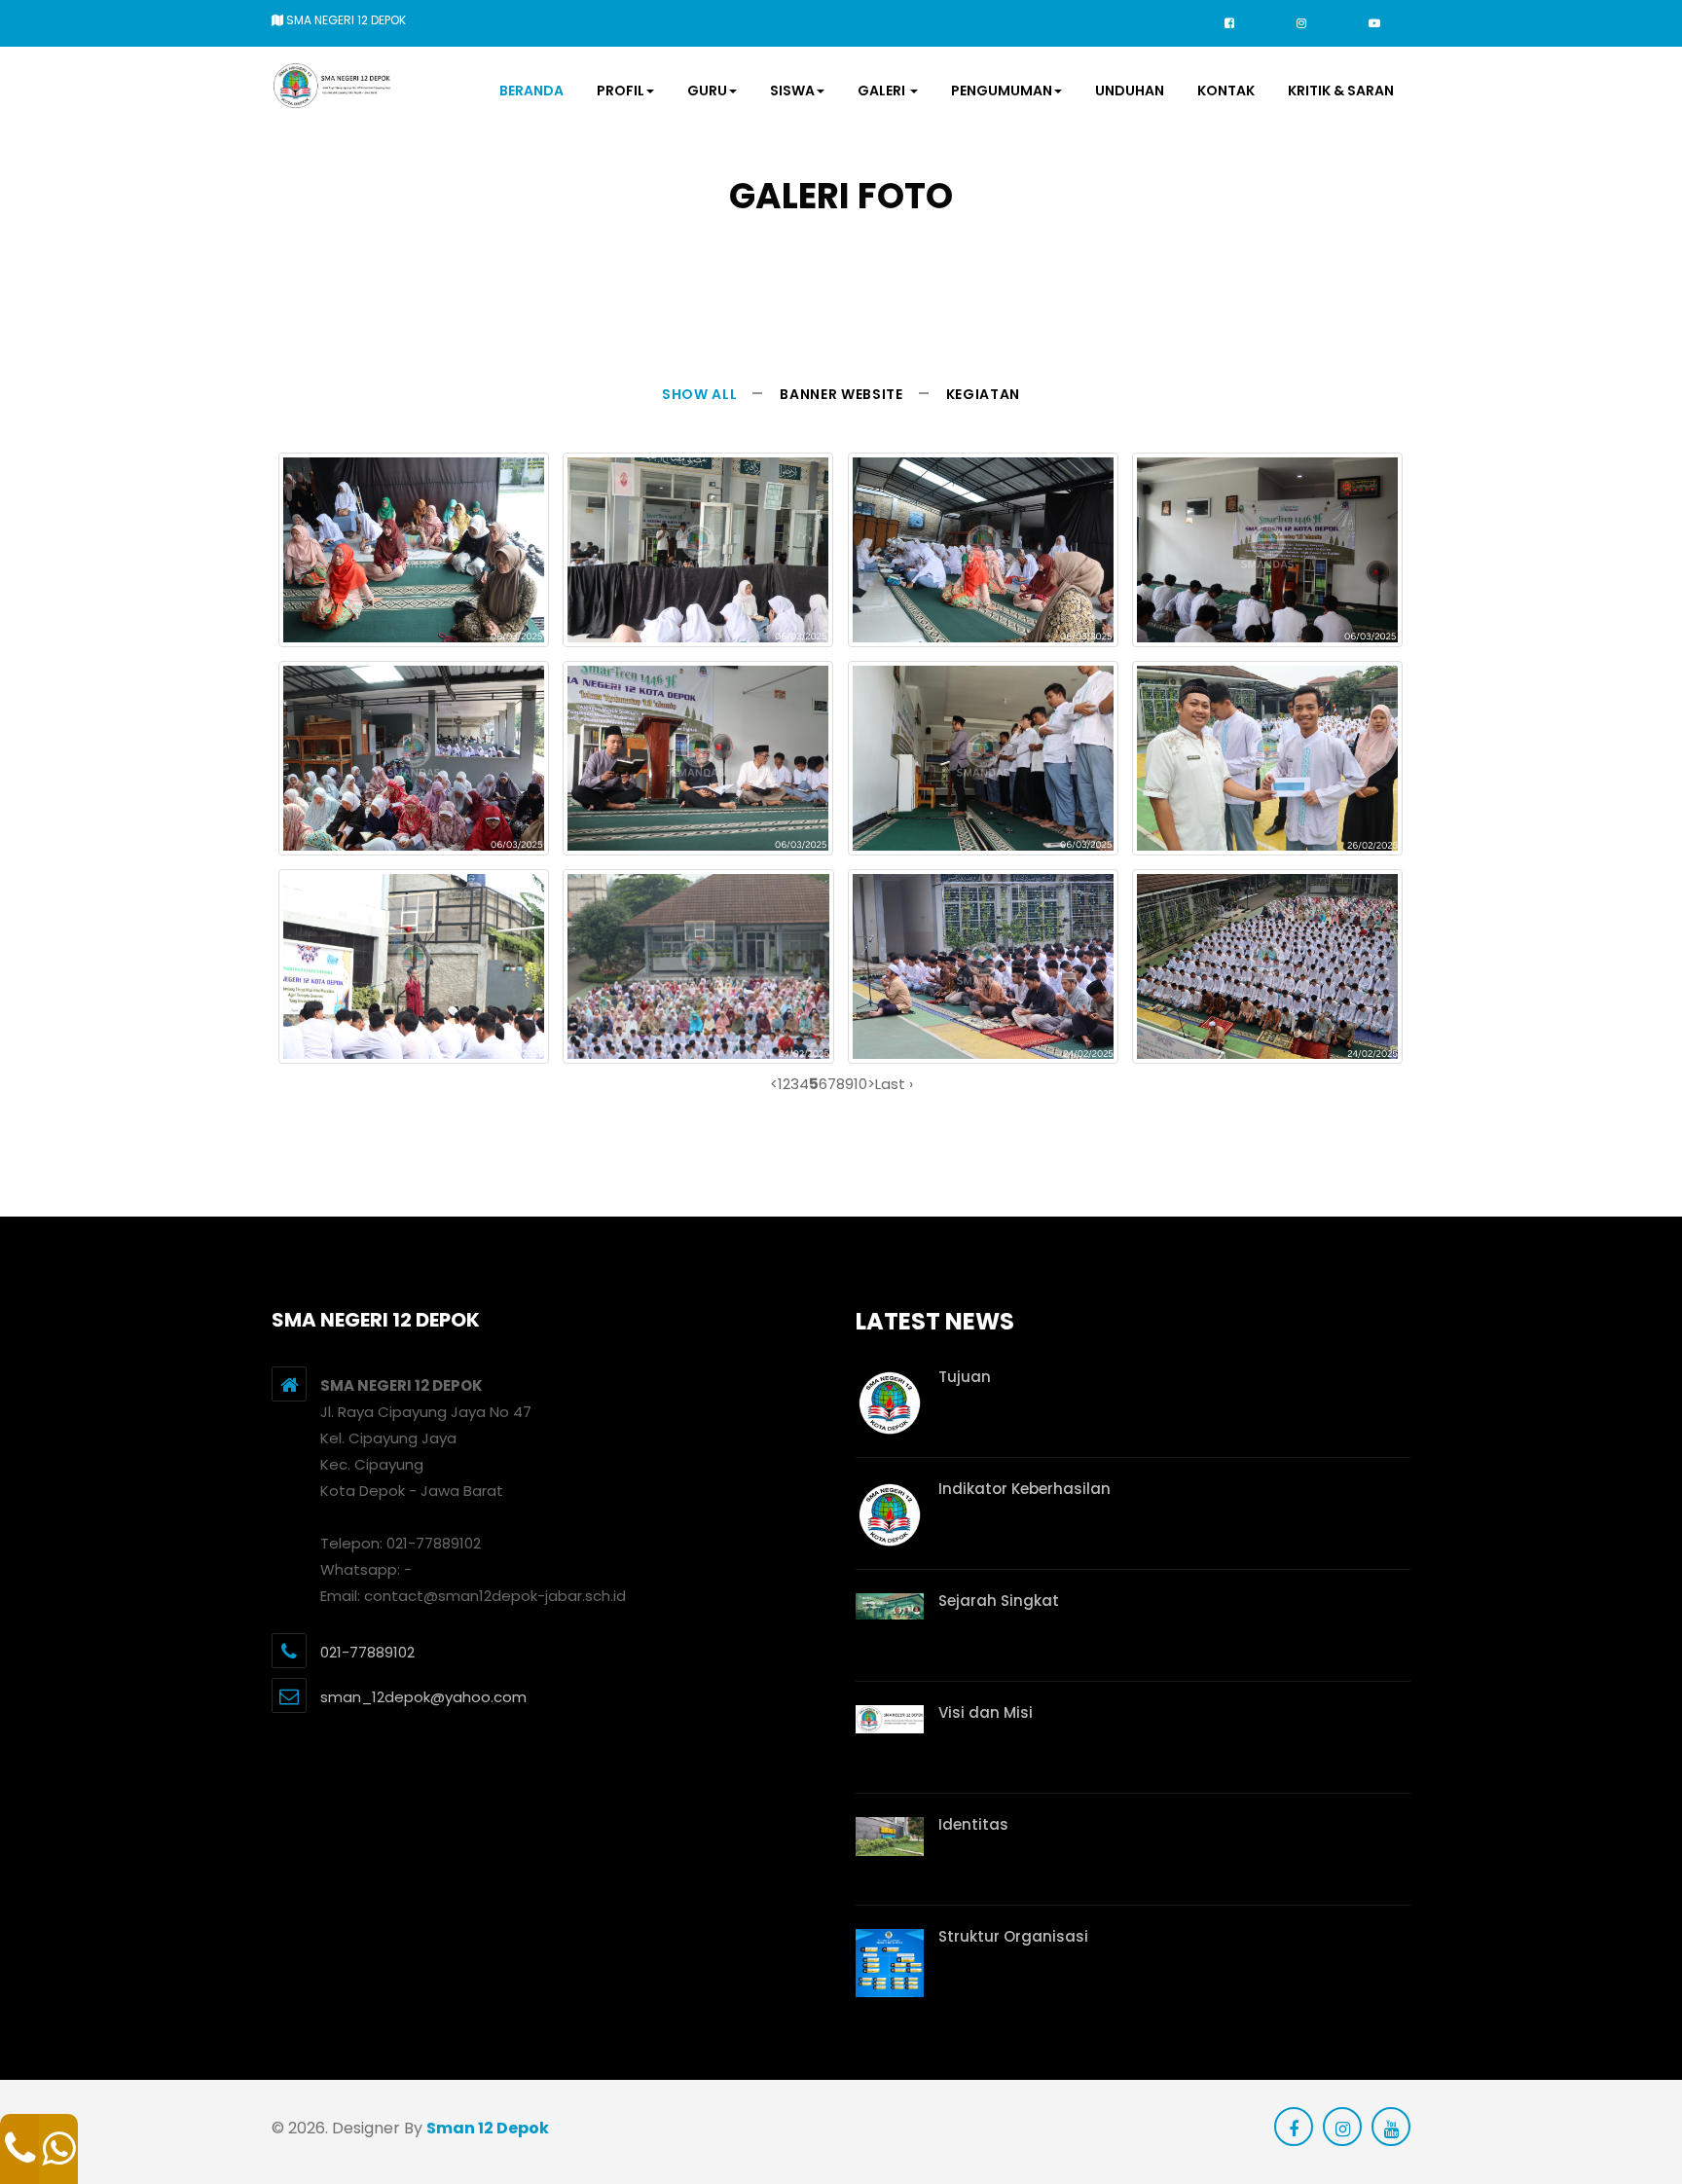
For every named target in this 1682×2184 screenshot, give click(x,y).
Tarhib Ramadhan (1268, 841)
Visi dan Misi (986, 1712)
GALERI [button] (883, 91)
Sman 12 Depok (488, 2128)
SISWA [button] (792, 91)
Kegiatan (983, 394)
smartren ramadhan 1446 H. (414, 633)
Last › (894, 1084)
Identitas (973, 1824)
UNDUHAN (1130, 91)
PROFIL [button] (621, 91)
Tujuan (965, 1377)
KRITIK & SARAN (1341, 91)
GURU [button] (707, 91)
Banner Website (841, 394)
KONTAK (1226, 91)
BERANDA (531, 91)
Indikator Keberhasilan (1024, 1489)
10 (860, 1084)
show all (699, 394)
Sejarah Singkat (999, 1601)
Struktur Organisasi (1013, 1936)
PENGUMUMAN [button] (1002, 91)
